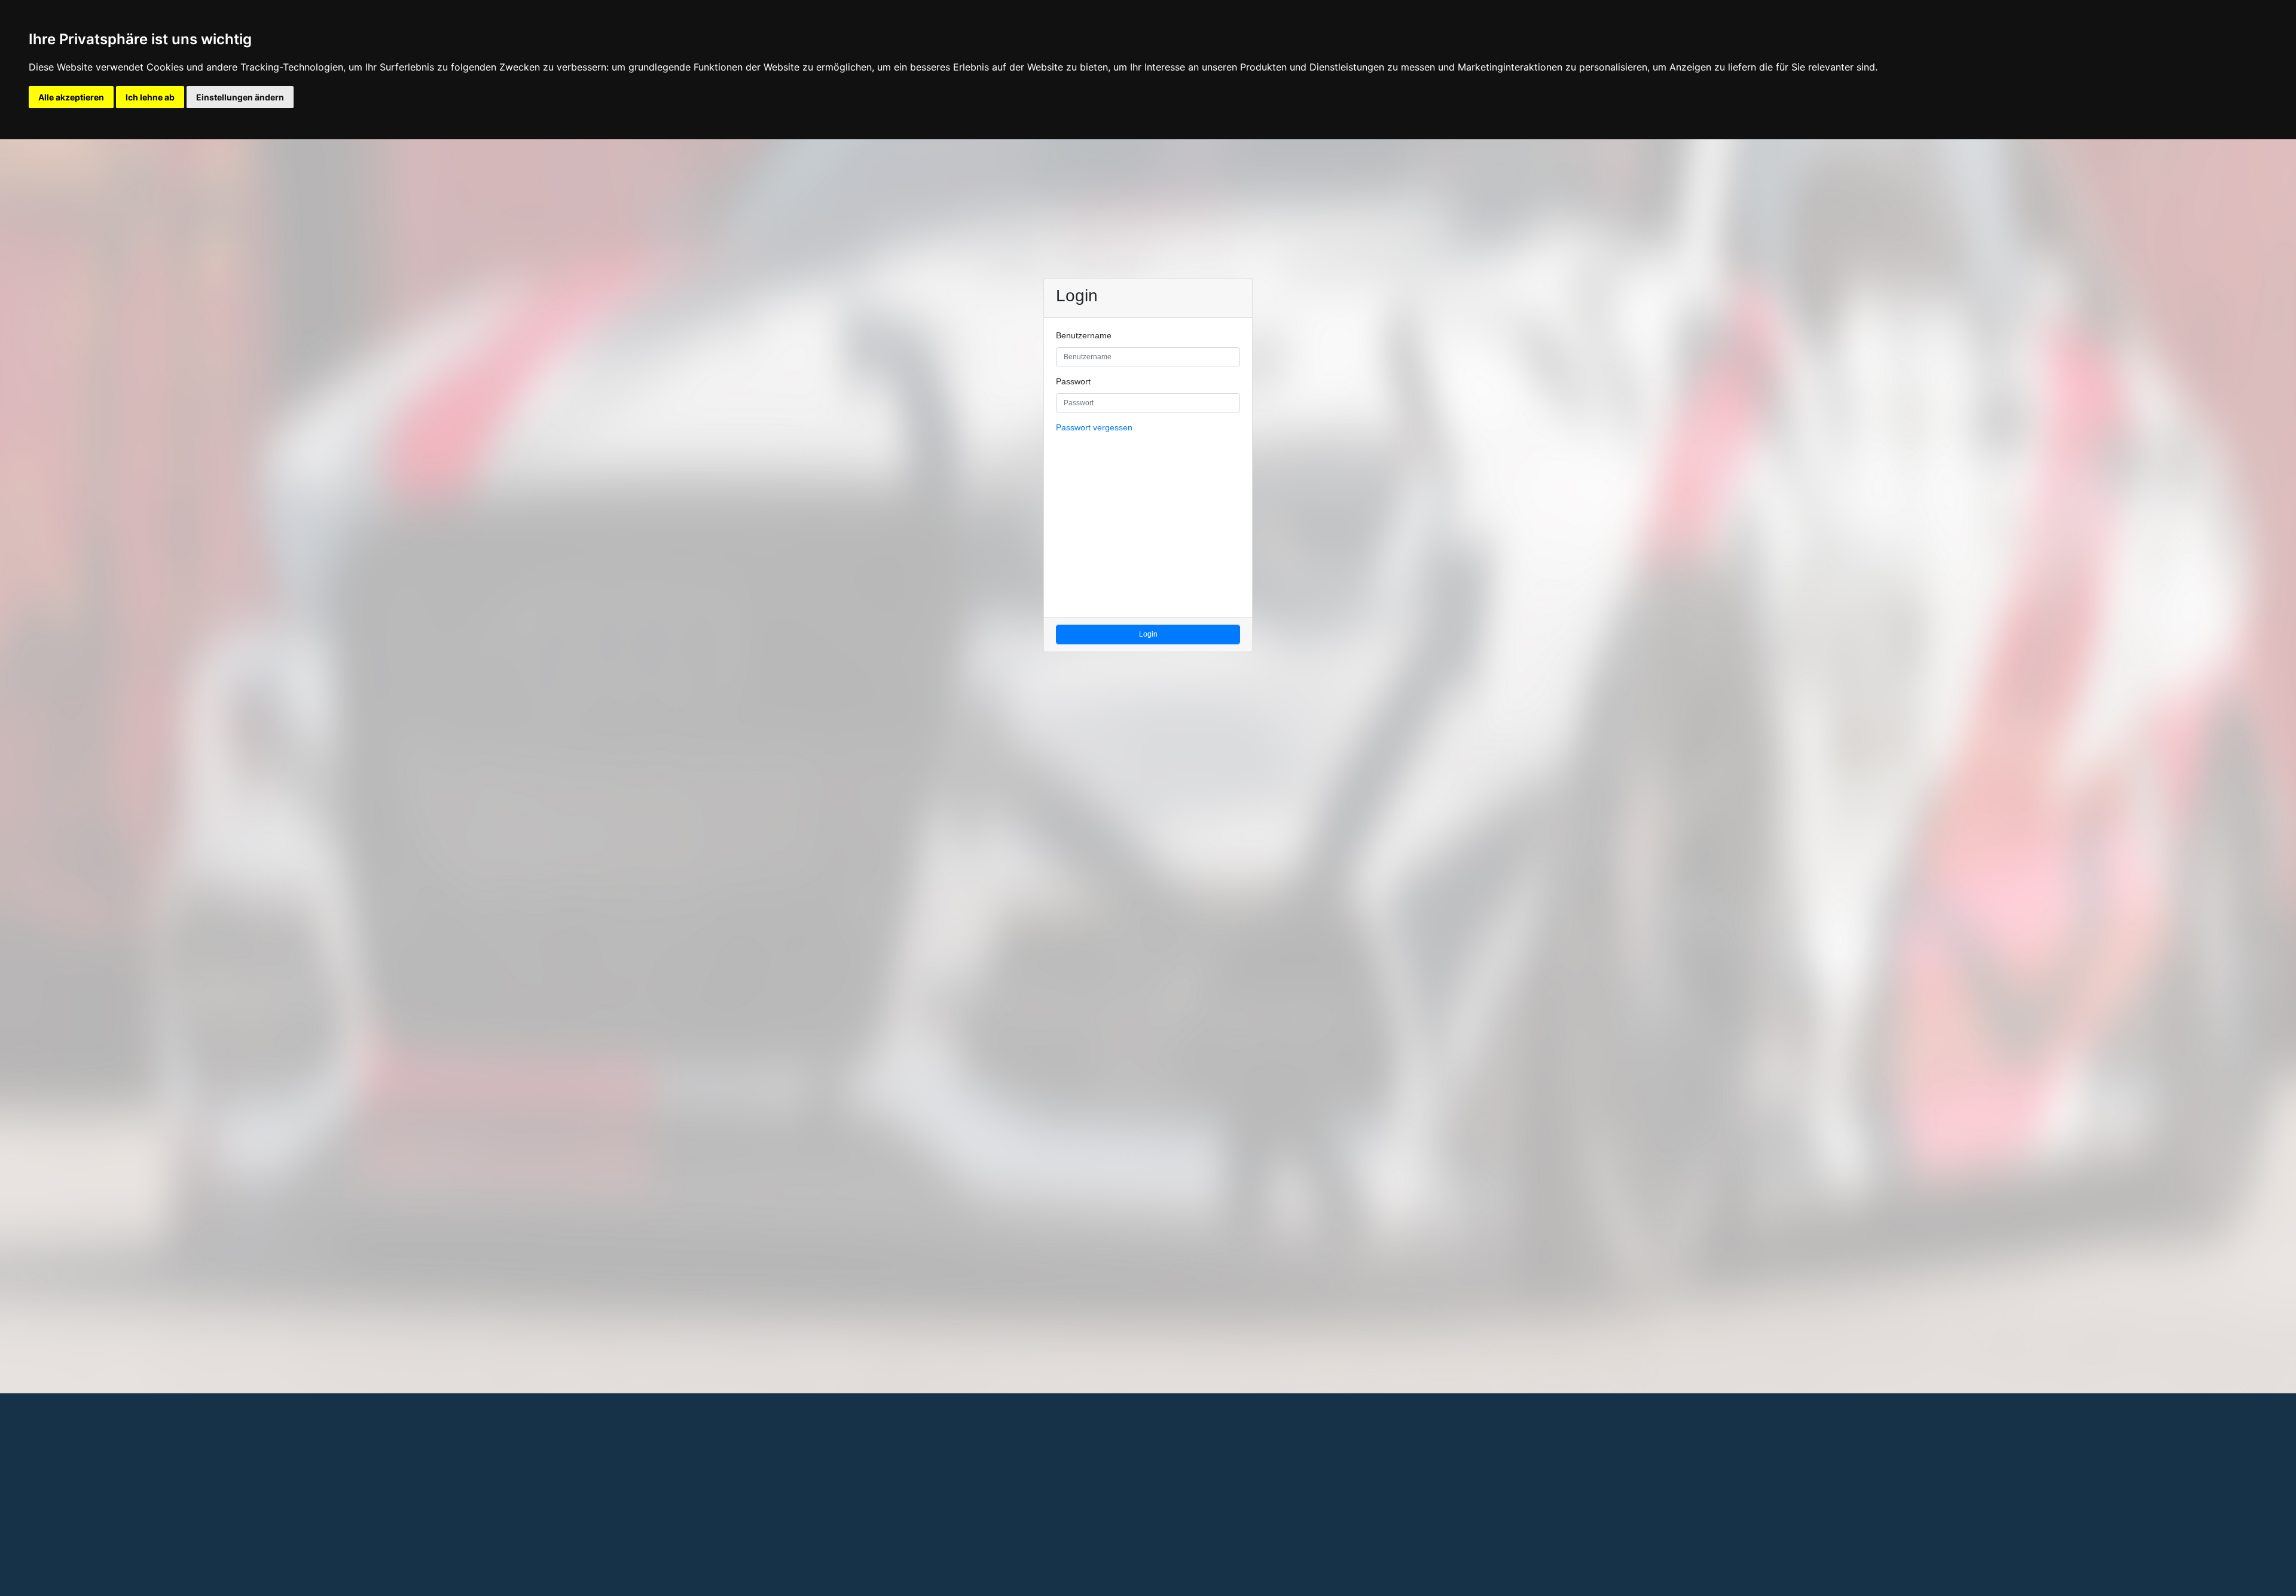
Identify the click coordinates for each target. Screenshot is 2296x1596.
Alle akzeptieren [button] (71, 97)
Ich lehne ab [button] (150, 97)
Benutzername (1084, 336)
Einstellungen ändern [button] (240, 97)
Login (1148, 634)
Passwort (1073, 382)
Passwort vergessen (1094, 428)
